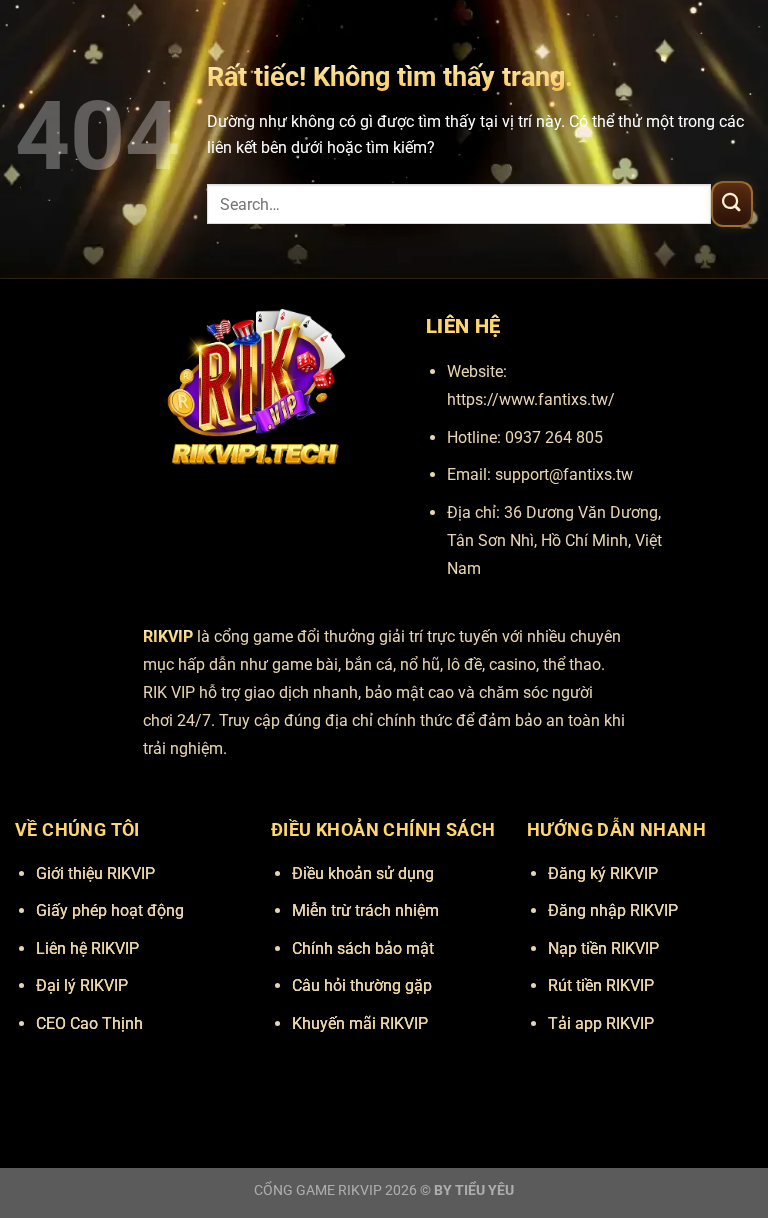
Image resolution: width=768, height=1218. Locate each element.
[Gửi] (732, 204)
